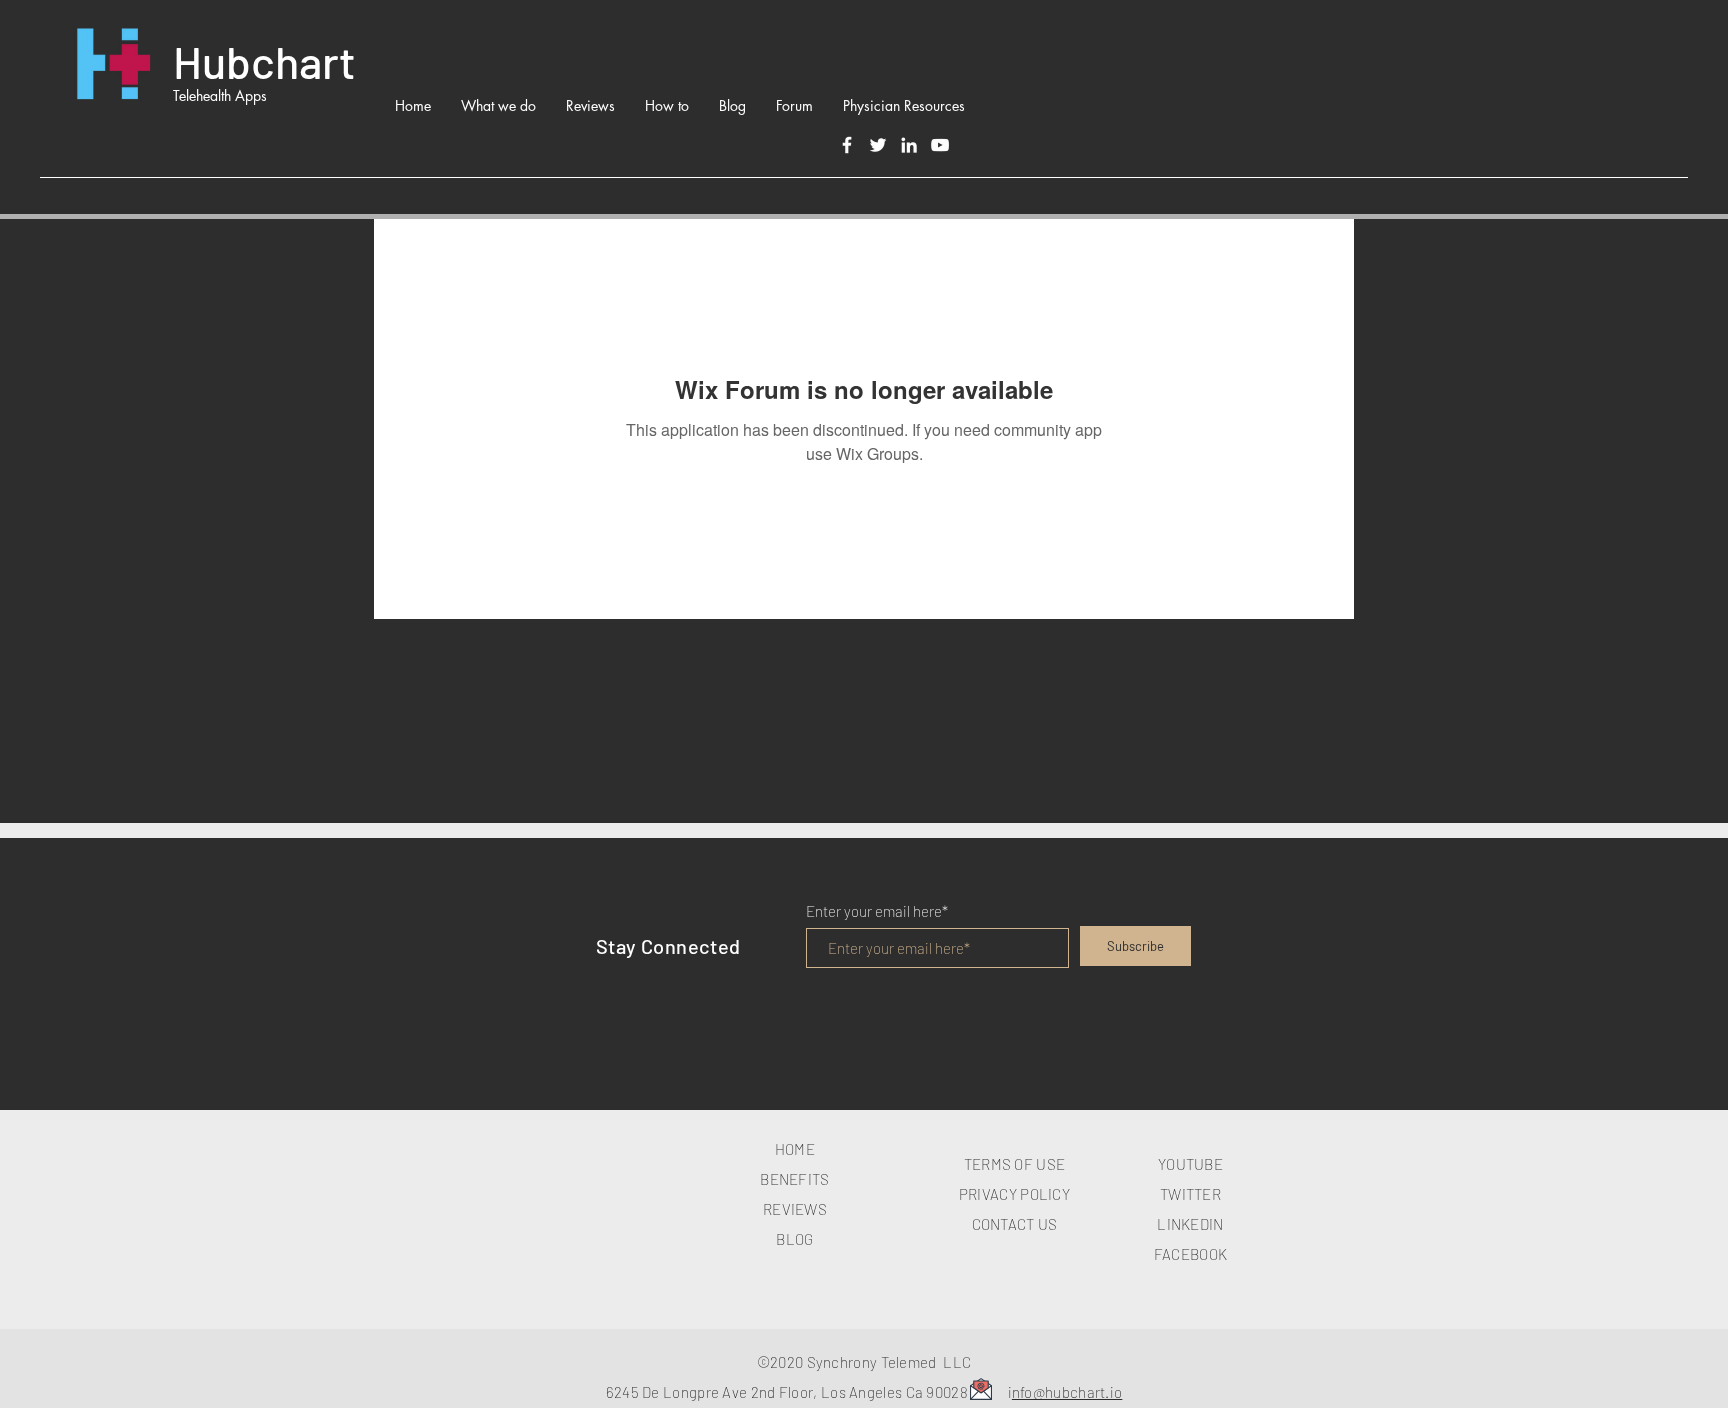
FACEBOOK (1190, 1254)
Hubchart (264, 61)
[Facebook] (847, 145)
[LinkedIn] (909, 145)
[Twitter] (878, 145)
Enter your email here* (877, 911)
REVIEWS (795, 1209)
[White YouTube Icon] (940, 145)
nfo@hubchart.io (1067, 1392)
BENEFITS (794, 1179)
